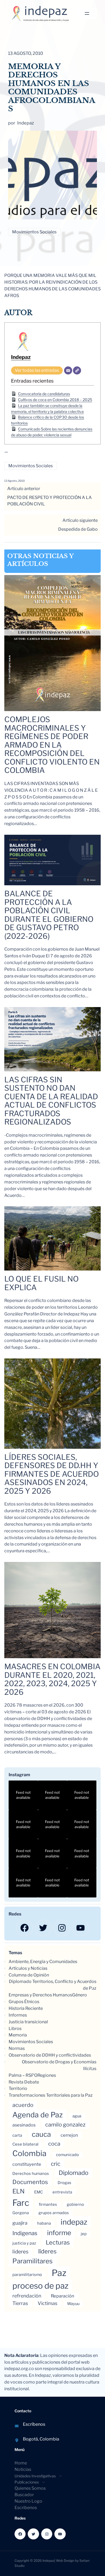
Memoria (18, 2035)
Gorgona (21, 2213)
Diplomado (73, 2173)
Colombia (29, 2153)
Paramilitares (32, 2261)
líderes (47, 2251)
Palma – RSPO (23, 2075)
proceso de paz (40, 2286)
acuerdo (23, 2105)
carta (17, 2135)
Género (80, 1995)
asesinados (24, 2125)
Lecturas (58, 2242)
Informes (18, 2015)
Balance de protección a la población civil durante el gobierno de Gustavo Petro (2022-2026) (49, 915)
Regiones (47, 2075)
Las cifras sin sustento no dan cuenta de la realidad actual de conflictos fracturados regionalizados (51, 1101)
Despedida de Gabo (78, 529)
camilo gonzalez (65, 2125)
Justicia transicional (28, 2022)
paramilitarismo (27, 2275)
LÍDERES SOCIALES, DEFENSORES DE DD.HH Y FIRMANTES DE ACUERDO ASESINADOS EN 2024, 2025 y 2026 (52, 1474)
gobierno (75, 2204)
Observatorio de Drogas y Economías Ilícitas (59, 2065)
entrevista (62, 2192)
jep (84, 2234)
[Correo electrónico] (68, 370)
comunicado (67, 2155)
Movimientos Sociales (34, 232)
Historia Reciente (26, 2008)
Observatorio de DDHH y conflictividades (50, 2055)
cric (56, 2164)
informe (59, 2233)
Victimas (48, 2303)
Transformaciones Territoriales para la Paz (51, 2095)
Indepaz (21, 357)
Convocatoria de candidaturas (44, 394)
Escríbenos (34, 2424)
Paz (59, 2273)
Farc (21, 2203)
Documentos (30, 2182)
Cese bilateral (25, 2144)
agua (77, 2116)
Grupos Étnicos (24, 2002)
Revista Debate (24, 2082)
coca (54, 2144)
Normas (17, 2048)
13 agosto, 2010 (15, 481)
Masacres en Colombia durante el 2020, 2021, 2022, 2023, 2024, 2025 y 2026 (52, 1679)
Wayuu (73, 2304)
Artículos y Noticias (28, 1968)
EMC (38, 2192)
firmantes (48, 2204)
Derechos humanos (31, 2174)
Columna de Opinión (29, 1975)
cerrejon (69, 2135)
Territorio (18, 2088)
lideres (20, 2252)
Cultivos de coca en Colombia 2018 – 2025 (55, 400)
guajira (20, 2223)
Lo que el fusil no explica (41, 1283)
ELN (18, 2191)
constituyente (27, 2164)
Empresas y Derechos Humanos (40, 1995)
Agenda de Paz (38, 2115)
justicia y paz (24, 2243)
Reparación (63, 2296)
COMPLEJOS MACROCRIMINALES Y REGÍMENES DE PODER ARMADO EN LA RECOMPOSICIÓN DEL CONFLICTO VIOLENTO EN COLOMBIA (52, 745)
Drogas (64, 2183)
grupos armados (54, 2213)
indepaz (74, 2222)
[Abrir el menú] (87, 13)
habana (44, 2223)
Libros (15, 2029)
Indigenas (25, 2233)
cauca (41, 2134)
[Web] (77, 370)
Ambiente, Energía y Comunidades (43, 1962)
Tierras (20, 2303)
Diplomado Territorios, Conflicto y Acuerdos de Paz (53, 1985)
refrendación (27, 2296)
